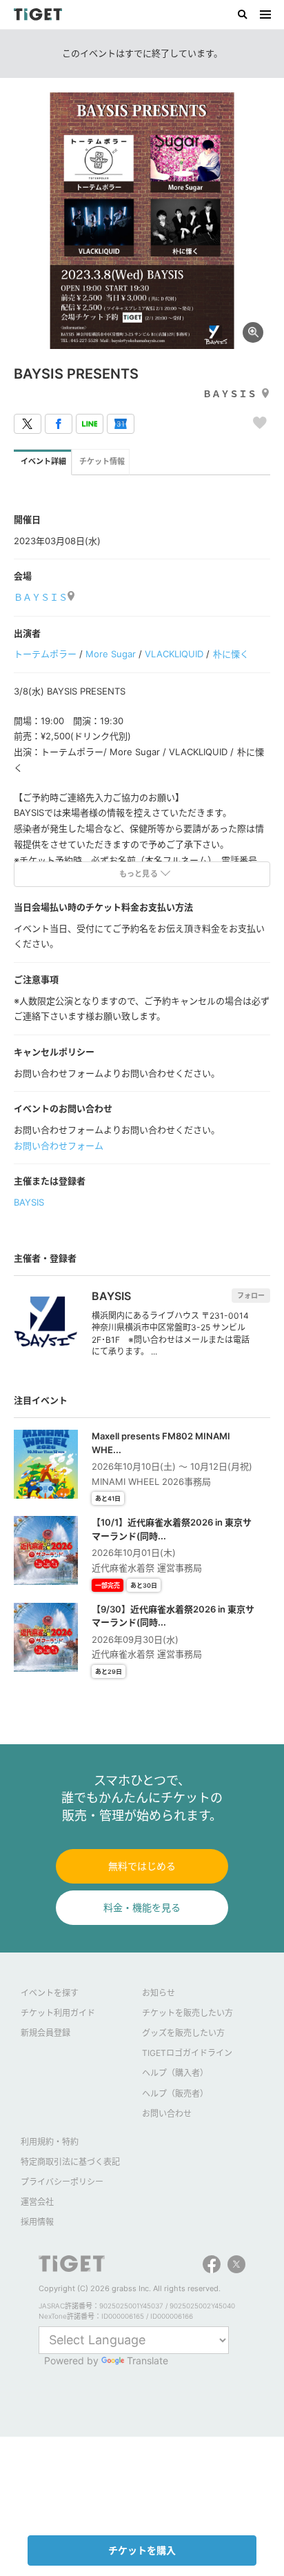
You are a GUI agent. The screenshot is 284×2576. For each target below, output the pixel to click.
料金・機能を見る (142, 1907)
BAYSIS (29, 1202)
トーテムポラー (45, 654)
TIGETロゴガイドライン (187, 2053)
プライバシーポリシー (62, 2182)
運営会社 (37, 2202)
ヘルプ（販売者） (175, 2094)
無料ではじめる (142, 1866)
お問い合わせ (167, 2114)
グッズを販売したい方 (183, 2033)
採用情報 (37, 2222)
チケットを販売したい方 (187, 2013)
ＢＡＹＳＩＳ (230, 394)
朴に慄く (231, 654)
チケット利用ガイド (58, 2013)
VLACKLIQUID (174, 654)
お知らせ (159, 1993)
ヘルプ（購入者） (175, 2073)
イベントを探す (50, 1993)
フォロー (251, 1295)
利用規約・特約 (50, 2142)
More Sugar (111, 654)
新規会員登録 (45, 2033)
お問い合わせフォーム (59, 1146)
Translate (148, 2360)
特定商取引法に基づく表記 (70, 2162)
